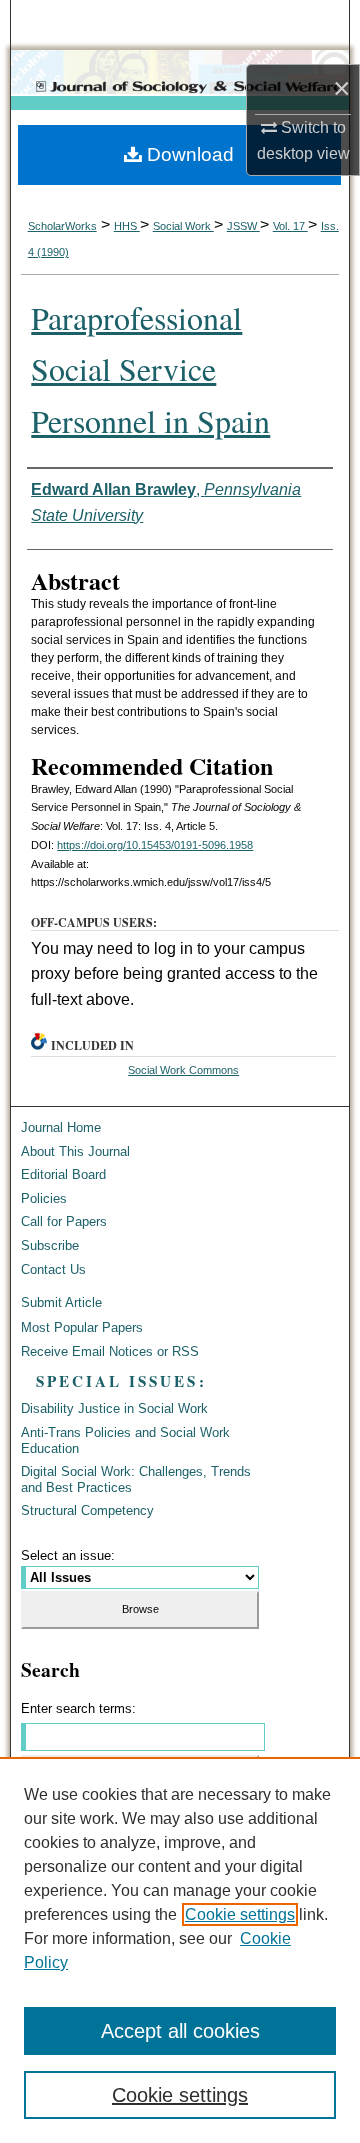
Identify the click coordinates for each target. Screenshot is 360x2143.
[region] (180, 1950)
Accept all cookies (180, 2031)
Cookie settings (240, 1914)
